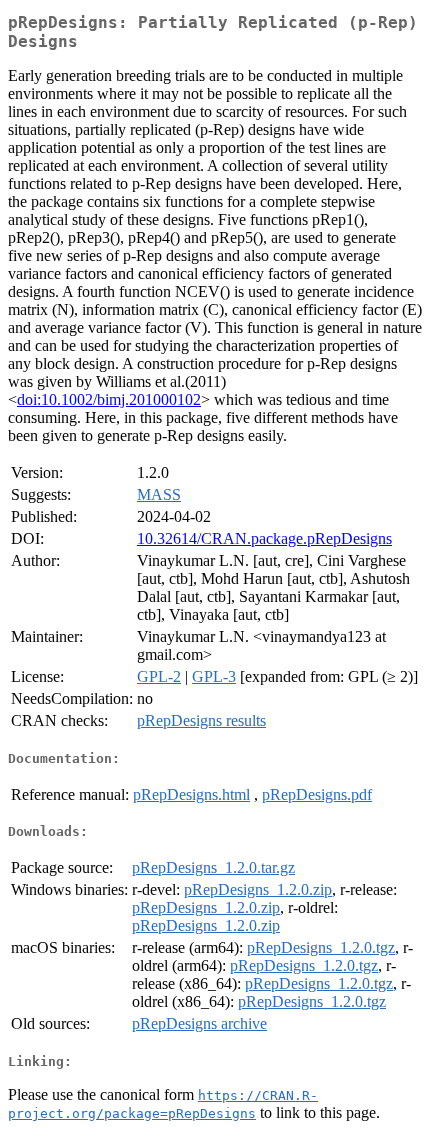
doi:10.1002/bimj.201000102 (109, 399)
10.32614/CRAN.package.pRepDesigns (264, 538)
